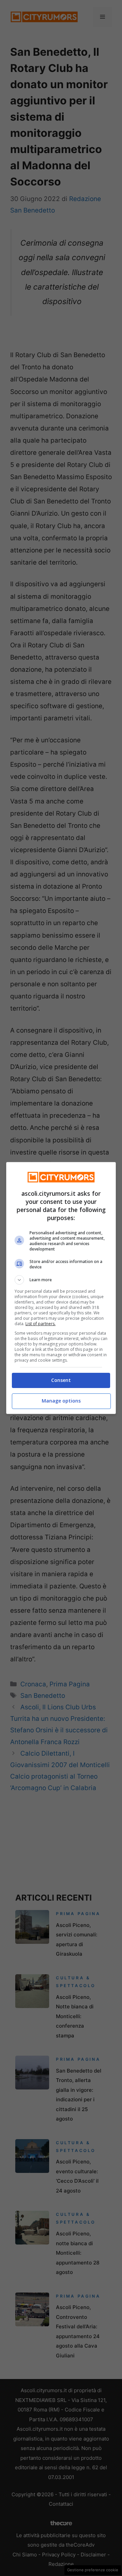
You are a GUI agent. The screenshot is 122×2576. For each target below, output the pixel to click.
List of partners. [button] (40, 1324)
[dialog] (61, 1288)
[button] (61, 1280)
